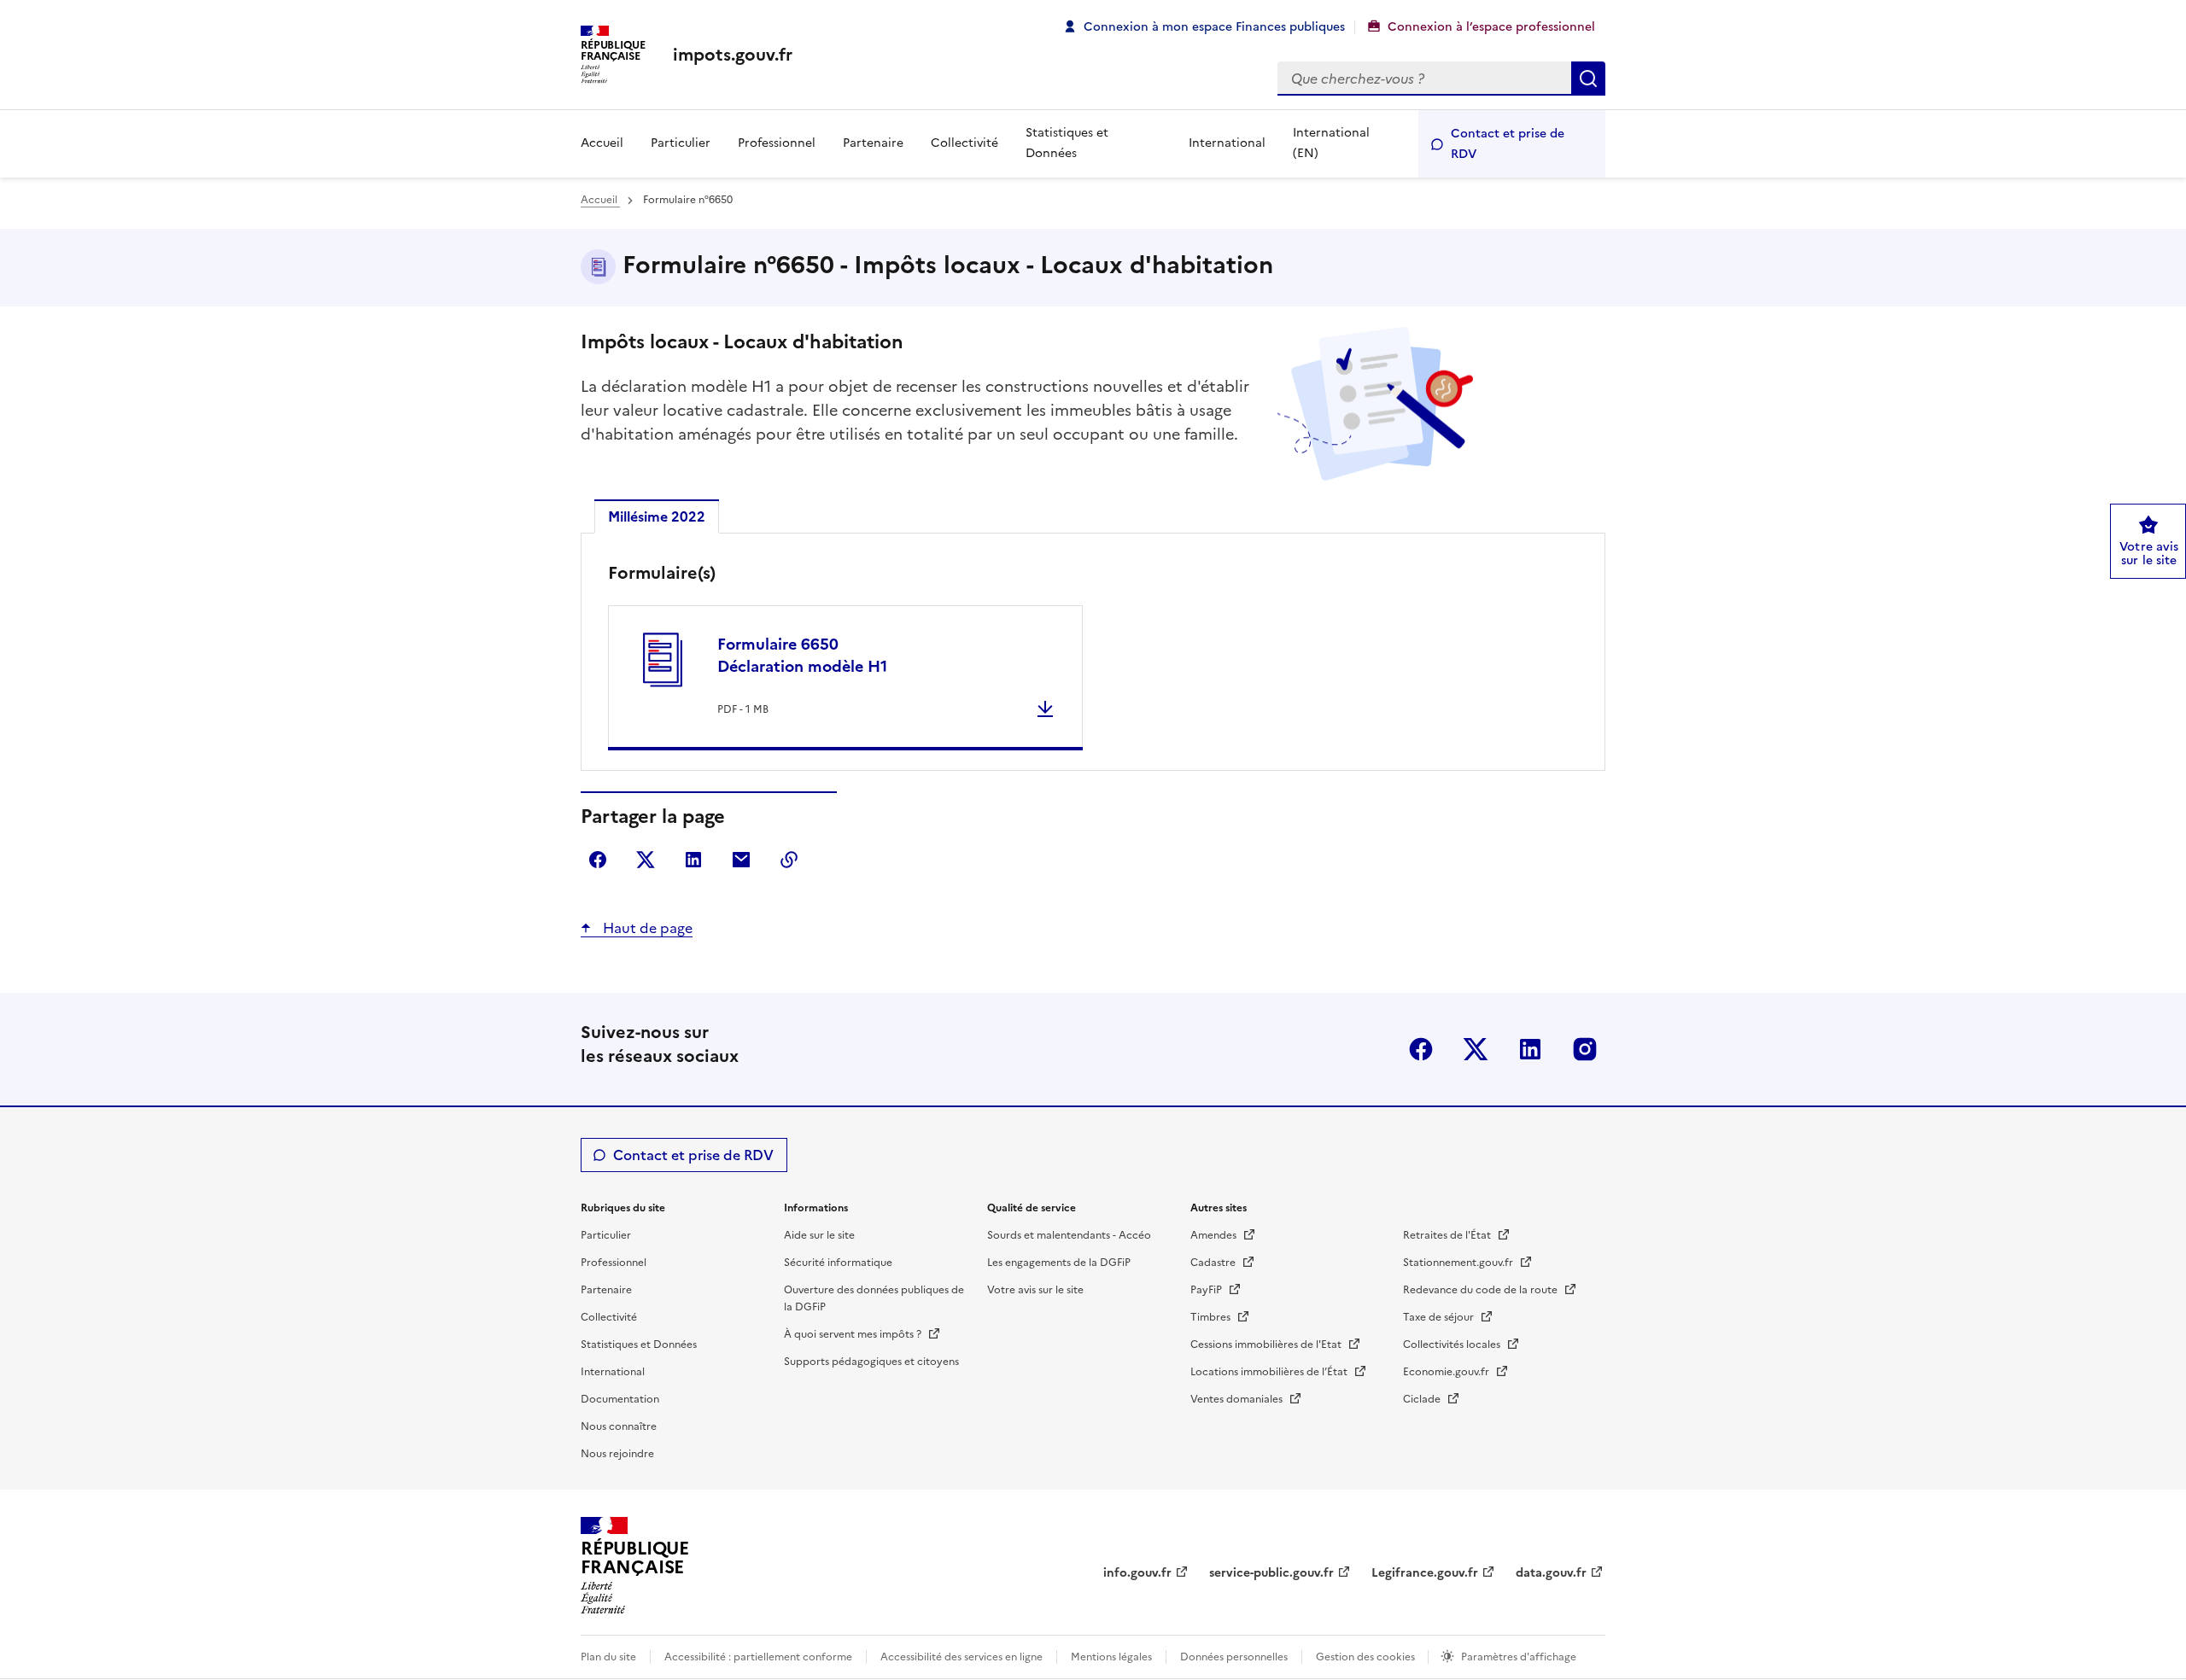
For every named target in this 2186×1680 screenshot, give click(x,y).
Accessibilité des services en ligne (961, 1657)
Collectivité (964, 143)
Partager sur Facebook (598, 860)
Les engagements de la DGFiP (1059, 1263)
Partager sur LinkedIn (693, 860)
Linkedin (1530, 1049)
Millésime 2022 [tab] (657, 516)
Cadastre (1214, 1263)
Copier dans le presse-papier (789, 860)
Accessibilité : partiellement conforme (758, 1657)
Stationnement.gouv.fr (1459, 1263)
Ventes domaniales (1238, 1399)
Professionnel (777, 143)
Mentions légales (1111, 1657)
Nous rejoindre (617, 1454)
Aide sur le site (819, 1235)
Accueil (602, 143)
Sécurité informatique (838, 1263)
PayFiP (1207, 1290)
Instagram (1585, 1049)
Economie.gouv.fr (1447, 1372)
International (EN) (1331, 143)
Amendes (1215, 1235)
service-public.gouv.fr (1271, 1573)
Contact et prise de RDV (1508, 144)
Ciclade (1423, 1399)
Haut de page (646, 928)
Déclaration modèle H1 (802, 655)
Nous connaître (619, 1426)
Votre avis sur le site (1035, 1290)
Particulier (681, 143)
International (1227, 143)
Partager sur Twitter (646, 860)
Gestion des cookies (1367, 1657)
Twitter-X (1476, 1049)
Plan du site (608, 1657)
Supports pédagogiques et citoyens (871, 1362)
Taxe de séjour (1440, 1317)
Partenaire (873, 143)
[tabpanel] (1093, 656)
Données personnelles (1234, 1657)
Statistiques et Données (1067, 143)
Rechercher (1588, 79)
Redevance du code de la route (1482, 1290)
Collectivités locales (1453, 1345)
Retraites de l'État (1448, 1235)
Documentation (620, 1399)
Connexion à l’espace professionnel (1491, 27)
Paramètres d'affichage (1519, 1657)
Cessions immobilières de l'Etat (1267, 1345)
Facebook (1421, 1049)
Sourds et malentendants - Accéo (1069, 1235)
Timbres (1212, 1317)
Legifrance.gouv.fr (1425, 1573)
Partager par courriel (741, 860)
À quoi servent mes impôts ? (854, 1334)
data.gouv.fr (1551, 1573)
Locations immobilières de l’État (1270, 1372)
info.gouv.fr (1137, 1573)
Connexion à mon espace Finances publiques (1214, 27)
